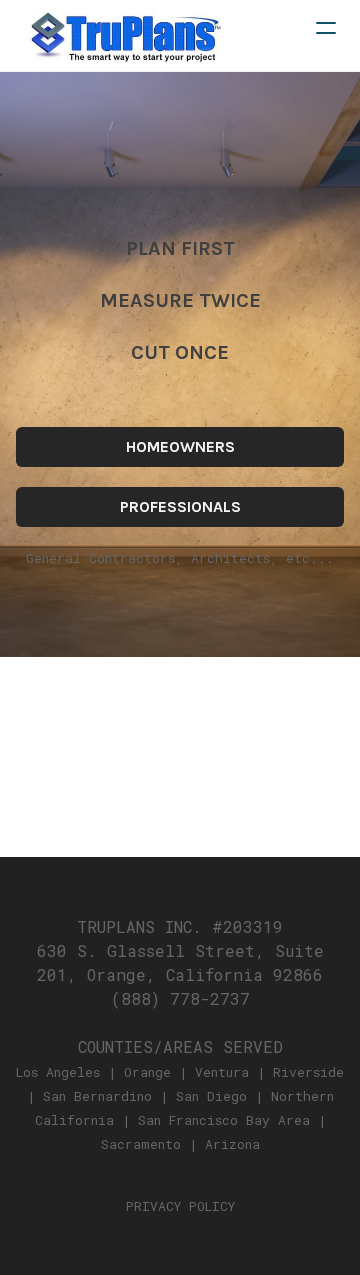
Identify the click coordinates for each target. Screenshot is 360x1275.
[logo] (124, 35)
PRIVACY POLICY (180, 1206)
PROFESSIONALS (180, 506)
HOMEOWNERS (180, 446)
